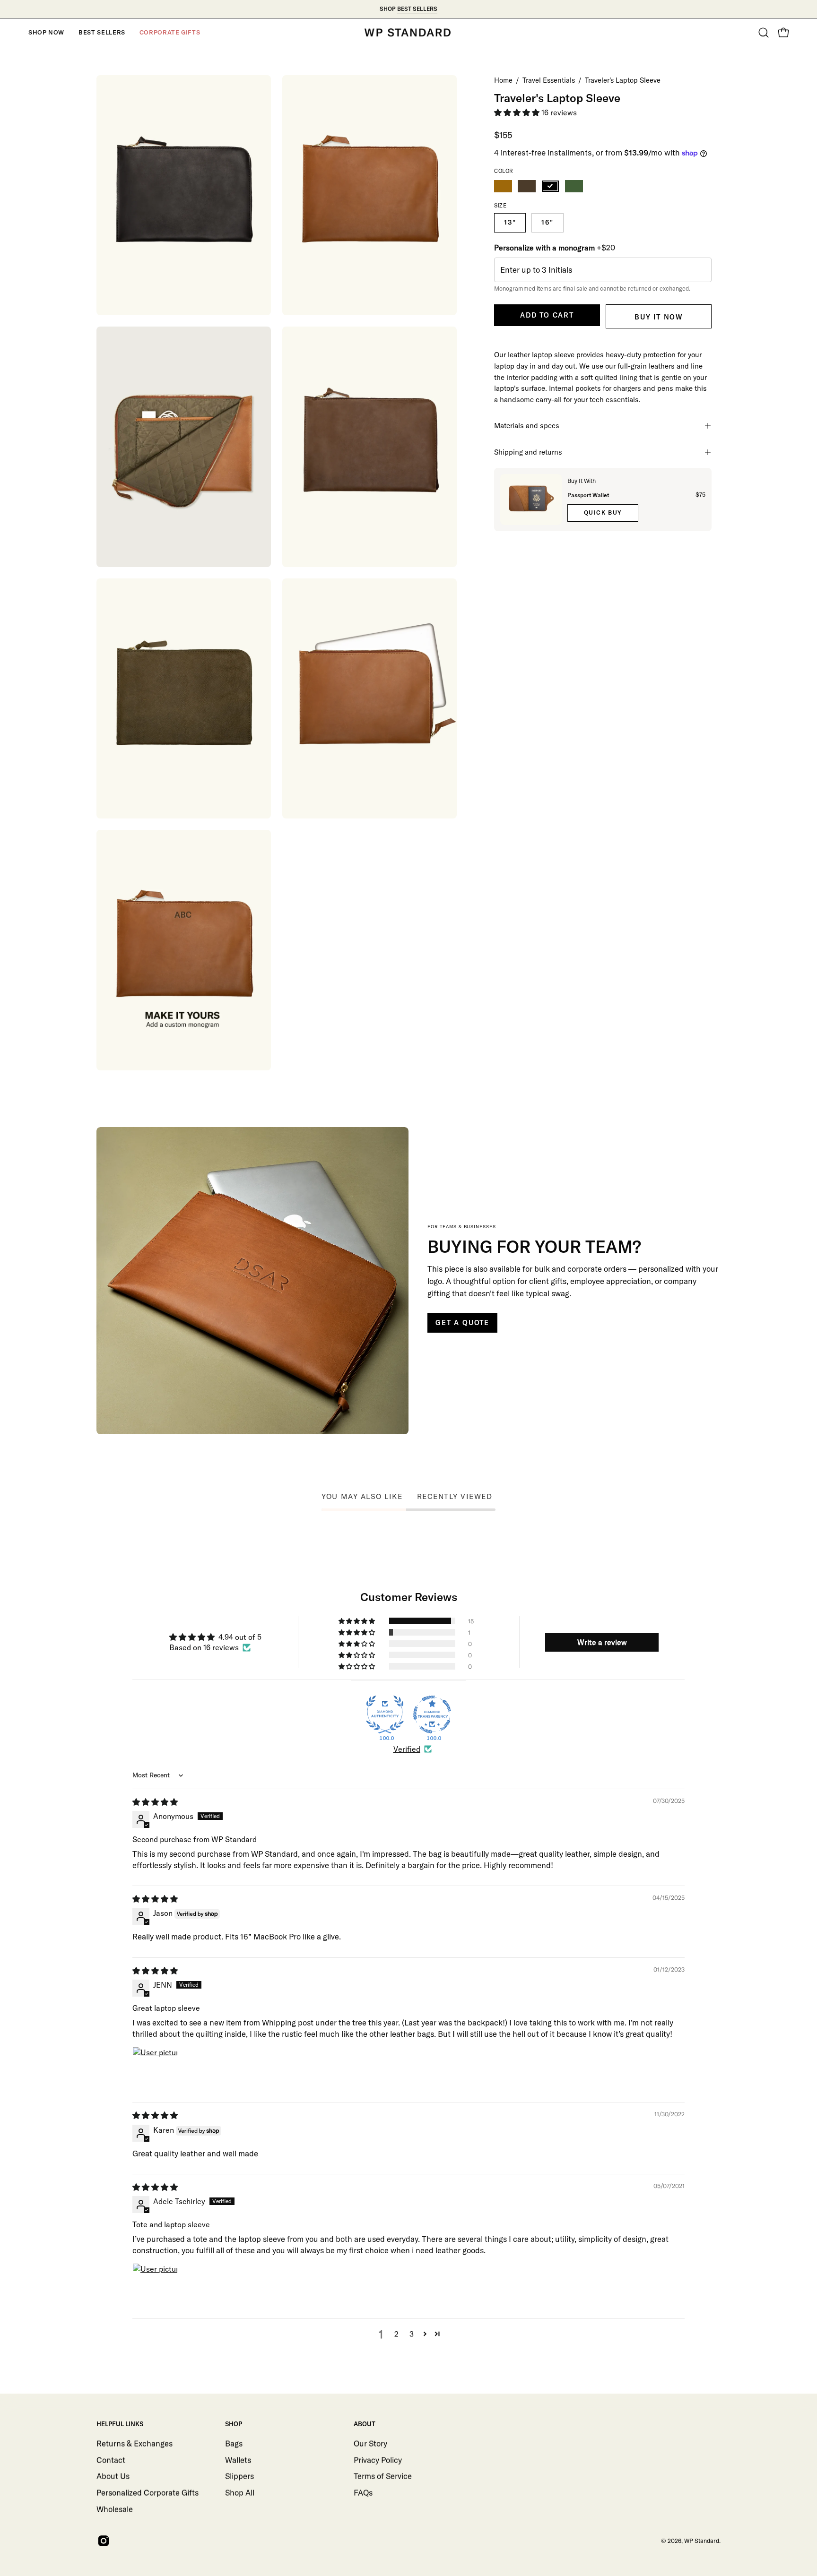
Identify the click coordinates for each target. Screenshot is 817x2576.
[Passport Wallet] (531, 500)
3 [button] (412, 2334)
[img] (155, 1802)
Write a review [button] (602, 1642)
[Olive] (574, 186)
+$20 (555, 248)
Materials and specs (527, 426)
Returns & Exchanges (135, 2443)
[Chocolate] (527, 186)
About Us (113, 2476)
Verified (407, 1749)
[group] (408, 9)
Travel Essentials (549, 80)
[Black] (550, 186)
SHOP (234, 2424)
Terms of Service (383, 2476)
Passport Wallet (588, 495)
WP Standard (702, 2541)
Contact (111, 2460)
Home (503, 80)
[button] (46, 33)
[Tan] (503, 186)
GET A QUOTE (462, 1323)
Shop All (240, 2492)
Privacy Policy (378, 2460)
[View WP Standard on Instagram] (102, 2541)
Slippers (239, 2476)
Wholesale (115, 2509)
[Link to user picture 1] (155, 2069)
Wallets (238, 2460)
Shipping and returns (528, 452)
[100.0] (385, 1714)
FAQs (363, 2492)
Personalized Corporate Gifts (148, 2492)
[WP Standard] (408, 33)
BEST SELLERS (417, 9)
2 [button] (396, 2334)
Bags (234, 2443)
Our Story (370, 2443)
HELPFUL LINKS (120, 2424)
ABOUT (365, 2424)
